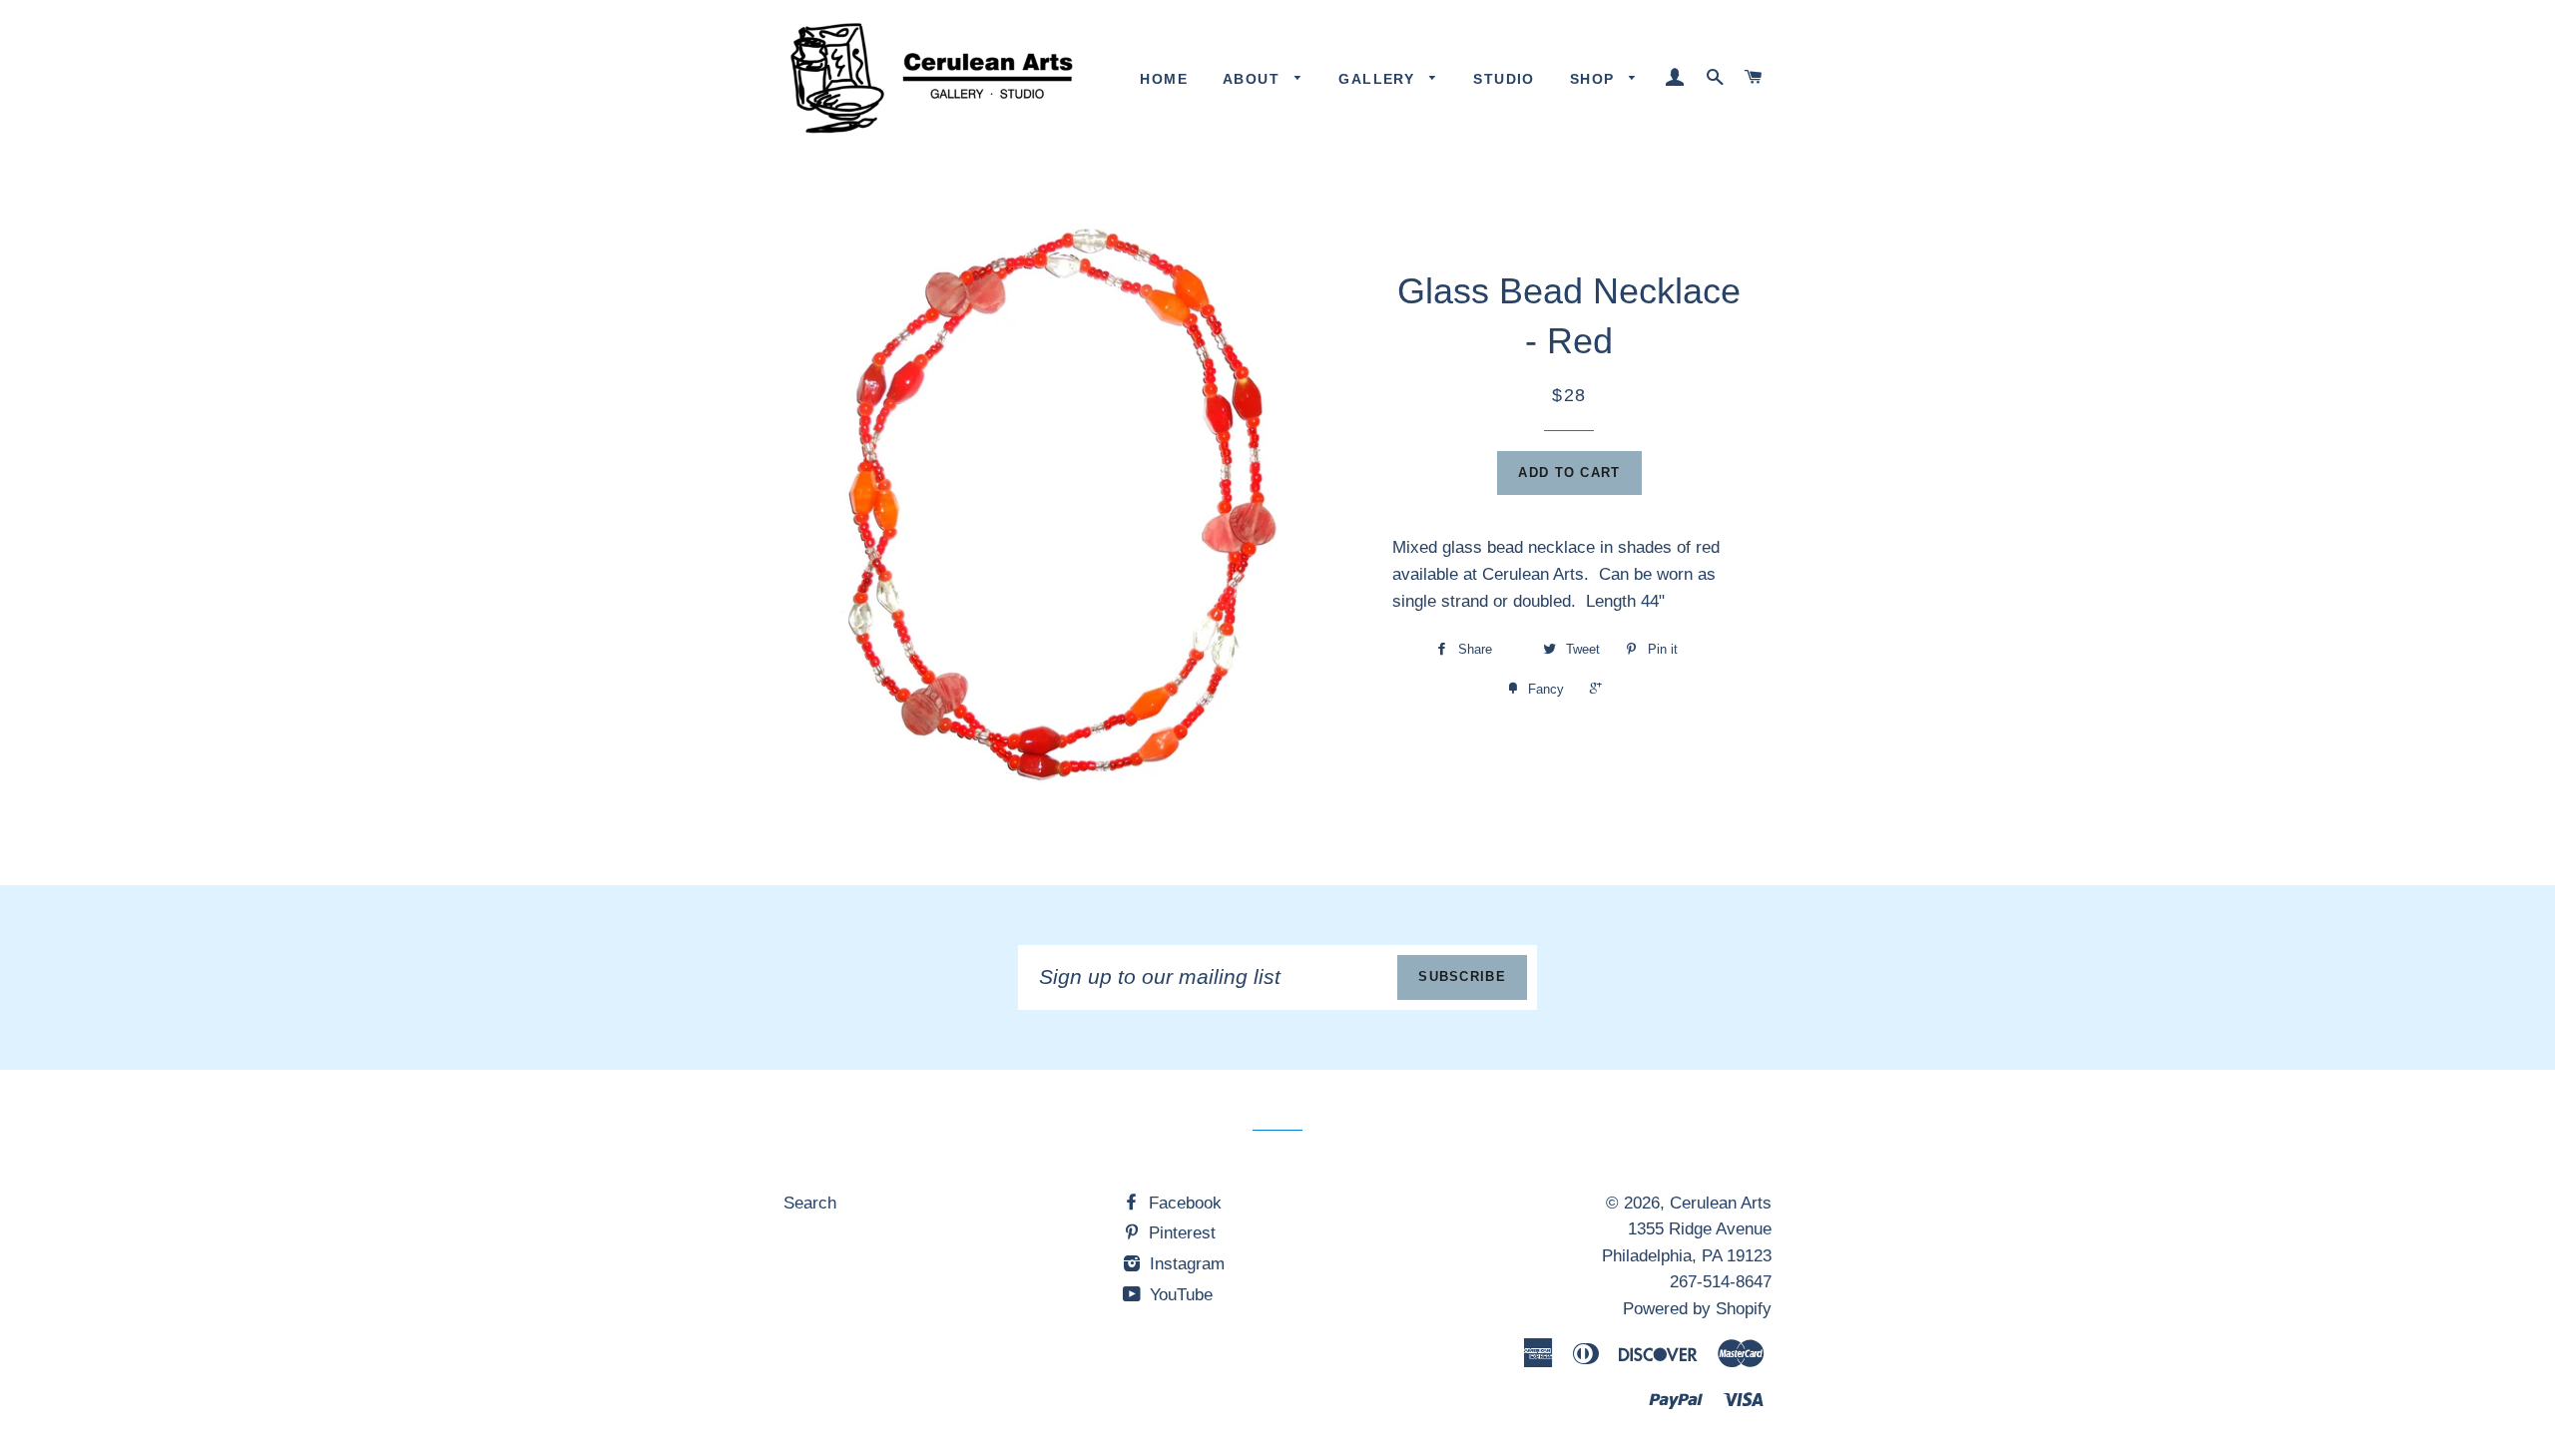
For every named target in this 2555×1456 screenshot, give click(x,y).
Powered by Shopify (1697, 1309)
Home (1164, 79)
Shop (1595, 79)
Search (810, 1203)
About (1254, 79)
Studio (1504, 79)
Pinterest (1180, 1233)
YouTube (1179, 1295)
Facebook (1183, 1203)
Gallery (1379, 79)
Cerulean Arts (1721, 1203)
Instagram (1185, 1264)
